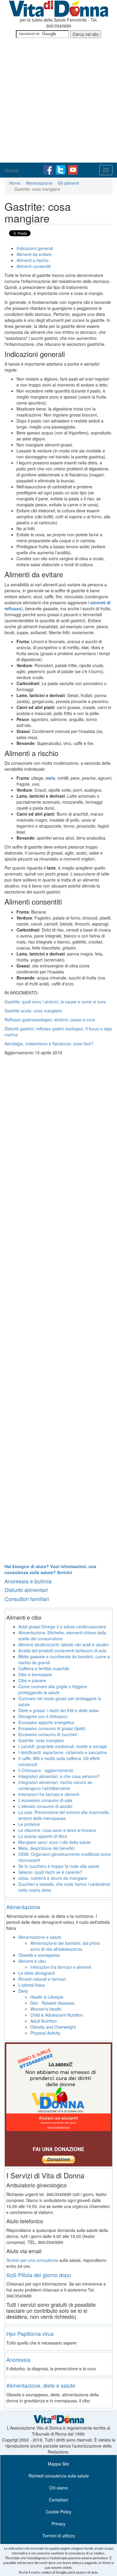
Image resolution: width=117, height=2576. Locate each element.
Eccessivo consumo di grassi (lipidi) (52, 1728)
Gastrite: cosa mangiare (41, 1740)
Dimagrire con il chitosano (43, 1716)
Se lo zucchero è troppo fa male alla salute (59, 1866)
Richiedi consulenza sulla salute (59, 2476)
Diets (23, 1991)
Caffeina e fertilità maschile (44, 1668)
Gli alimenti (68, 183)
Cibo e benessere (35, 1674)
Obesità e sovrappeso (39, 1955)
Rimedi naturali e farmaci (42, 1979)
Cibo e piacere (32, 1680)
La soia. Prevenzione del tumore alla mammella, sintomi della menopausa (64, 1815)
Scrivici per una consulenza (32, 2260)
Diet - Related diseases (52, 2003)
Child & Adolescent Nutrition (57, 2015)
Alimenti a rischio (33, 260)
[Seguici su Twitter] (61, 169)
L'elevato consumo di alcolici (45, 1806)
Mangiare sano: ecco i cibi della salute (54, 1842)
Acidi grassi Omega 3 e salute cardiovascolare (62, 1627)
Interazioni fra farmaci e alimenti (49, 1794)
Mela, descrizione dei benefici (46, 1848)
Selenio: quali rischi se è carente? (50, 1872)
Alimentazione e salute (40, 1937)
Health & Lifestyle (47, 1997)
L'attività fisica (31, 1985)
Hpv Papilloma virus (30, 2333)
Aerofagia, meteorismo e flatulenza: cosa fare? (49, 1044)
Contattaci (58, 2500)
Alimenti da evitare (34, 254)
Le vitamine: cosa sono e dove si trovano (57, 1830)
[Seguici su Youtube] (73, 169)
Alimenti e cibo (32, 1961)
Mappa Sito (58, 2464)
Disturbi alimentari (26, 1590)
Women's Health (46, 2009)
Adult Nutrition (44, 2021)
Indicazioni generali (35, 248)
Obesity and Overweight (53, 2027)
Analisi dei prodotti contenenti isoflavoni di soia (62, 1650)
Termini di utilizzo (59, 2536)
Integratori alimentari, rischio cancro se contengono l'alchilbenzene (55, 1785)
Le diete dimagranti (37, 1973)
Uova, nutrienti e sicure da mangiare (53, 1878)
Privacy (58, 2524)
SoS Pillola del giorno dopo (39, 2275)
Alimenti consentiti (34, 266)
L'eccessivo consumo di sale (45, 1800)
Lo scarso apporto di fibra (43, 1836)
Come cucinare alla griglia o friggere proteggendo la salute (53, 1689)
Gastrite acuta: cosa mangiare (33, 1011)
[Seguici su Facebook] (49, 169)
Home (12, 170)
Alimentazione (39, 183)
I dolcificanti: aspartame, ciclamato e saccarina (63, 1752)
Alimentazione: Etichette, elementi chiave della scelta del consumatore (62, 1635)
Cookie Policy (59, 2512)
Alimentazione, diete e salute (41, 2385)
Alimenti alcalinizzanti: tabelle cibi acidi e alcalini (63, 1644)
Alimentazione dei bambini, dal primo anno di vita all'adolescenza (65, 1946)
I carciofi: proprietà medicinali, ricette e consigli (63, 1746)
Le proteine (29, 1824)
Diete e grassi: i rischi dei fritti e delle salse (58, 1710)
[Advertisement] (58, 101)
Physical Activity (45, 2033)
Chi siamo (59, 2488)
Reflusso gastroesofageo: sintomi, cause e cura (50, 1020)
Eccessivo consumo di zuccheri (48, 1734)
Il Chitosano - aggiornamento (46, 1770)
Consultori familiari (27, 1599)
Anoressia (18, 2360)
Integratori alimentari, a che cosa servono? (59, 1776)
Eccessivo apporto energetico (46, 1722)
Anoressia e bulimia (28, 1581)
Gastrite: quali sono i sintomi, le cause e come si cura (55, 1002)
